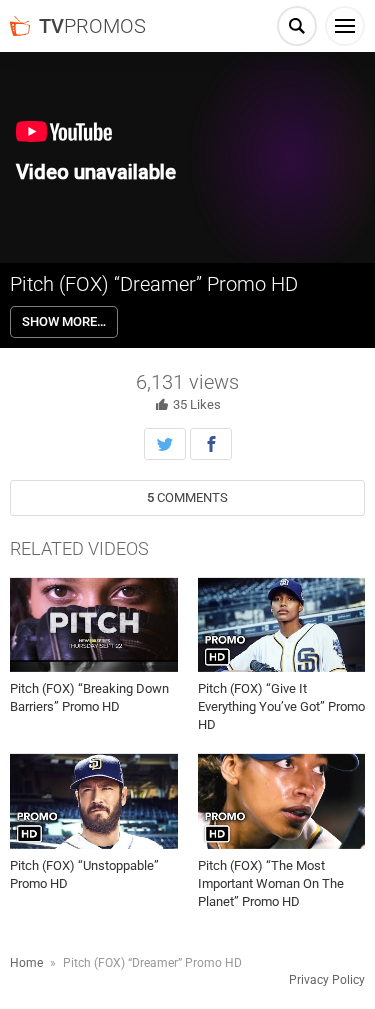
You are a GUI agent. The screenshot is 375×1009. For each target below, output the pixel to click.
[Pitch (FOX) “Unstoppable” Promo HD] (94, 801)
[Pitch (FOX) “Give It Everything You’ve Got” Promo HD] (282, 625)
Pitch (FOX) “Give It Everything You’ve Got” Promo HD (281, 706)
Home (26, 963)
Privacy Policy (327, 980)
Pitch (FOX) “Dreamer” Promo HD (154, 284)
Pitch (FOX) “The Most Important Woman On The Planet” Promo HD (271, 883)
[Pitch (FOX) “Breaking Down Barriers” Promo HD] (94, 625)
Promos (92, 26)
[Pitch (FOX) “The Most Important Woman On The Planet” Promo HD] (282, 801)
